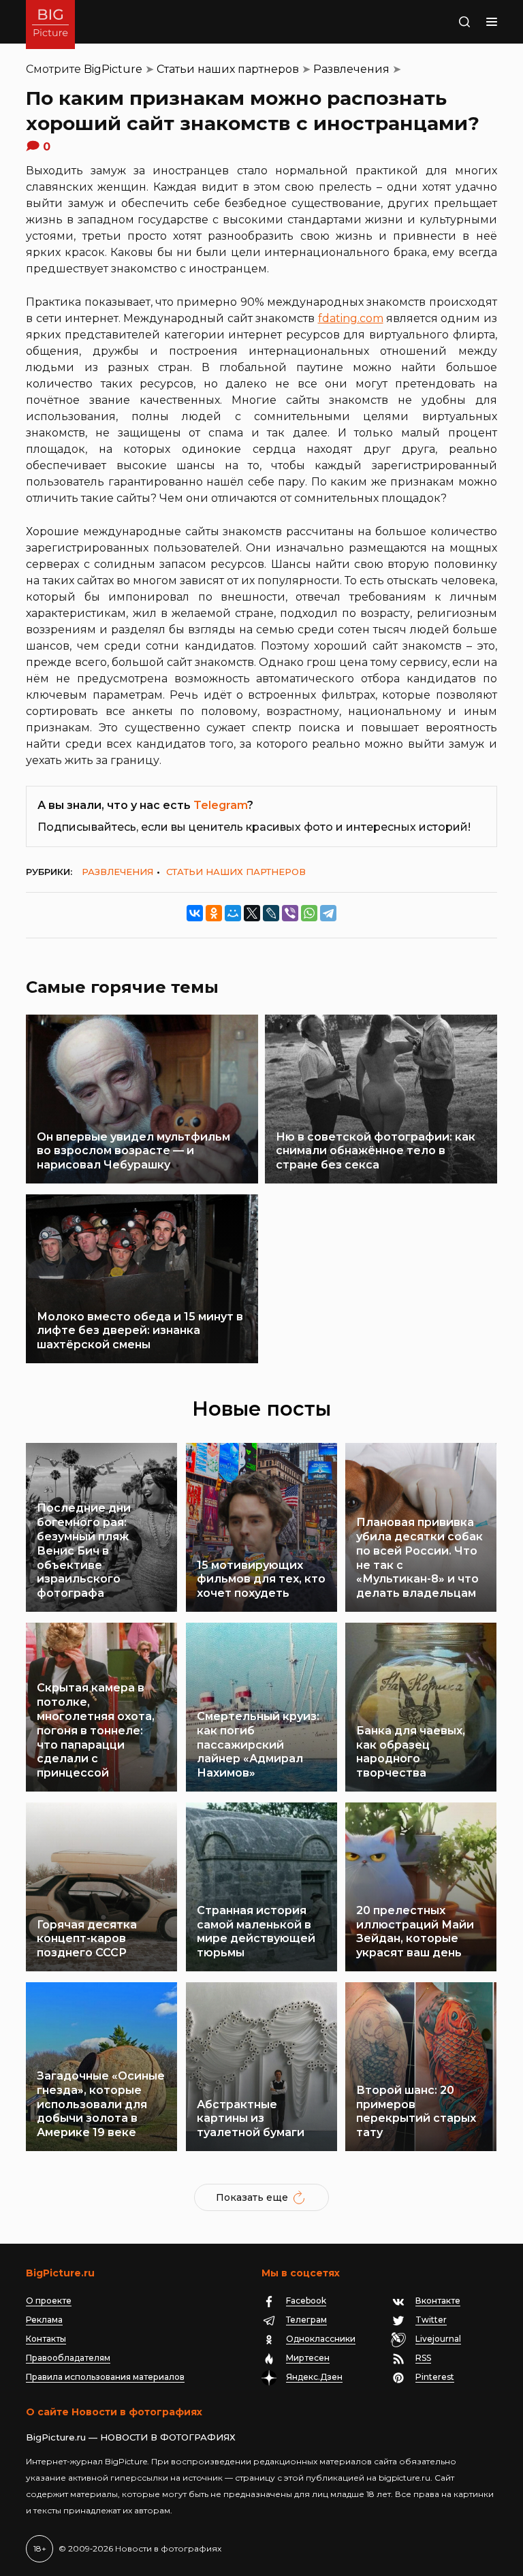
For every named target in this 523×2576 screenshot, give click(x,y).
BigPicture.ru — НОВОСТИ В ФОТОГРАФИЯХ (131, 2437)
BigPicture (113, 69)
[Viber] (290, 913)
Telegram (220, 805)
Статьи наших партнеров (228, 69)
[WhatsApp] (309, 913)
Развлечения (351, 69)
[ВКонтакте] (195, 913)
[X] (252, 913)
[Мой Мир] (233, 913)
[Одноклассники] (214, 913)
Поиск (450, 22)
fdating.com (351, 318)
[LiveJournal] (271, 913)
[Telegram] (328, 913)
